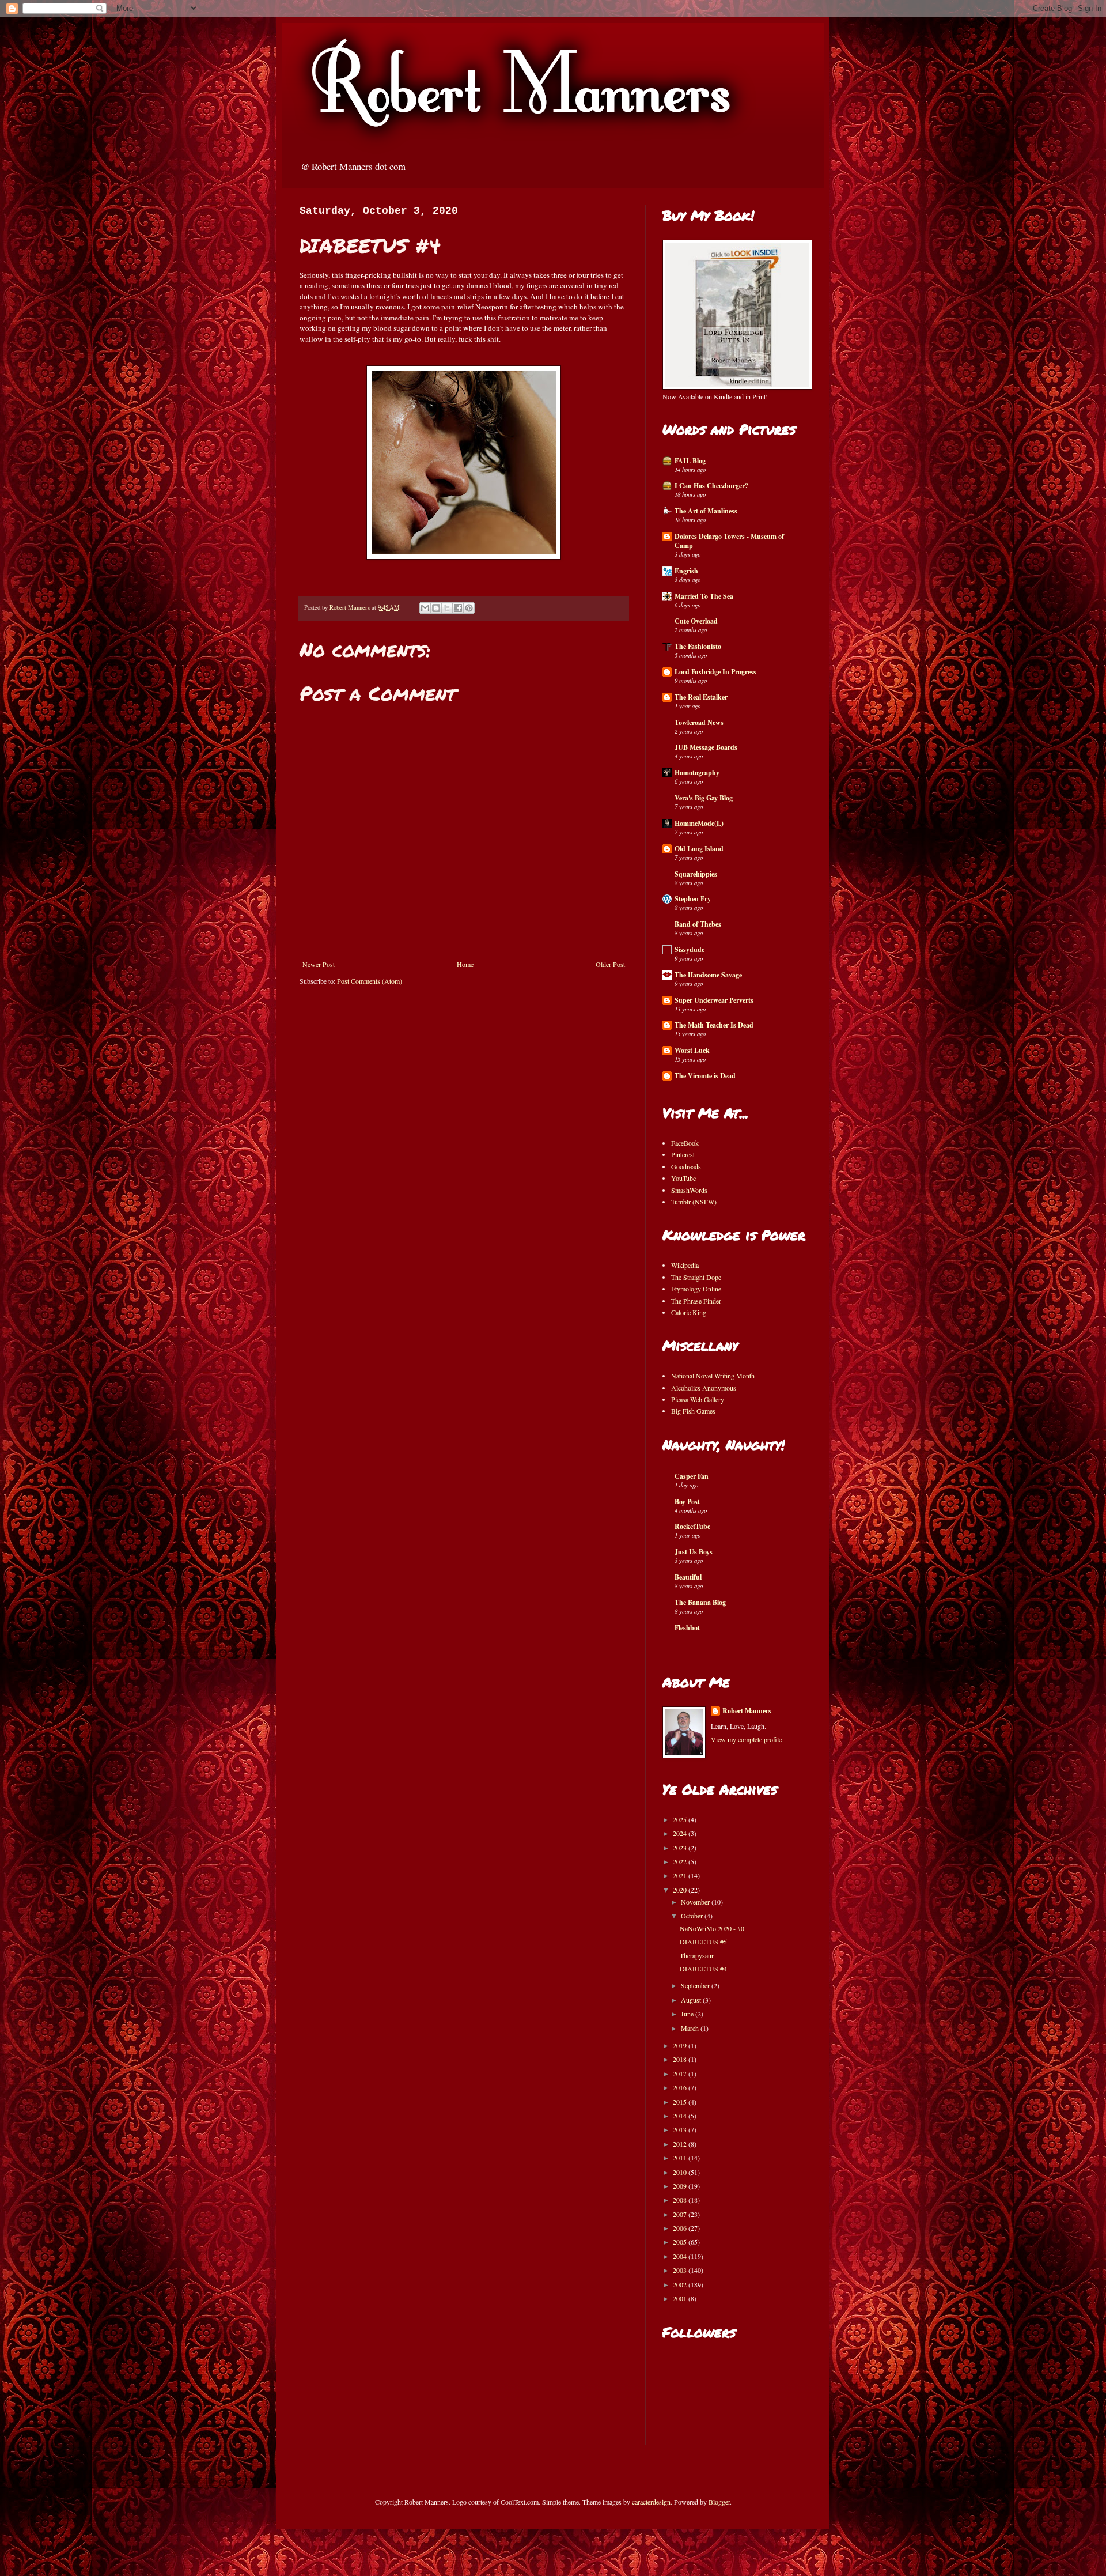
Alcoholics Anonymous (704, 1388)
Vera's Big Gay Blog (704, 798)
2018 (681, 2059)
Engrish (686, 571)
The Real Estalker (701, 697)
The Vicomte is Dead (705, 1076)
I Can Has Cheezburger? (711, 486)
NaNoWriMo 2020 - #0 (712, 1928)
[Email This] (425, 608)
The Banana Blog (700, 1602)
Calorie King (689, 1312)
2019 (681, 2045)
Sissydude (690, 949)
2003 (681, 2270)
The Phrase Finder (696, 1301)
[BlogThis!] (436, 608)
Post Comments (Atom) (370, 981)
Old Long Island (699, 849)
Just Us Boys (694, 1552)
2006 (681, 2228)
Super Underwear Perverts (714, 1000)
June (688, 2014)
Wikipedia (685, 1265)
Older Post (610, 964)
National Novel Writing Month (713, 1376)
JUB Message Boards (706, 747)
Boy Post (687, 1502)
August (692, 2000)
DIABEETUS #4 (703, 1969)
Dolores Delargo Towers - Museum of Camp (729, 541)
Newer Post (319, 964)
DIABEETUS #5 (703, 1942)
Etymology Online (696, 1289)
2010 (681, 2172)
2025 (681, 1819)
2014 (681, 2116)
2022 (681, 1861)
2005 (681, 2242)
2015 (681, 2102)
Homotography (697, 773)
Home (465, 964)
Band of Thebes (698, 924)
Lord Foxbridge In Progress (715, 672)
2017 (681, 2073)
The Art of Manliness (706, 511)
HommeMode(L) (699, 823)
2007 (681, 2214)
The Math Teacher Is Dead (714, 1025)
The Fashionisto (698, 646)
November (696, 1902)
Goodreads (686, 1166)
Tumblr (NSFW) (694, 1202)
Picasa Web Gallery (698, 1399)
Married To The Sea (704, 596)
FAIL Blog (690, 461)
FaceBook (685, 1143)
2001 (681, 2298)
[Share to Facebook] (458, 608)
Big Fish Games (693, 1411)
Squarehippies (696, 874)
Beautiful (688, 1577)
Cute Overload (696, 621)
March (691, 2028)
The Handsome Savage (708, 975)
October (693, 1916)
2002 (681, 2284)
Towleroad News (699, 722)
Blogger (719, 2502)
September (696, 1985)
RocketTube (692, 1526)
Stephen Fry (693, 899)
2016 (681, 2087)
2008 (681, 2200)
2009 (681, 2186)
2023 (681, 1848)
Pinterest (683, 1154)
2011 (681, 2158)
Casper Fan (692, 1476)
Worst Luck (692, 1050)
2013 (681, 2129)
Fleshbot (687, 1628)
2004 (681, 2256)
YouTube (683, 1178)
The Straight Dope (696, 1277)
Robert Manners (747, 1711)
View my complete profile (746, 1739)
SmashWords (689, 1190)
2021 (681, 1875)
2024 (681, 1833)
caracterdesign (651, 2502)
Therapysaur (697, 1955)
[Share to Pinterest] (469, 608)
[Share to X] (447, 608)
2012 (681, 2144)
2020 (681, 1890)
